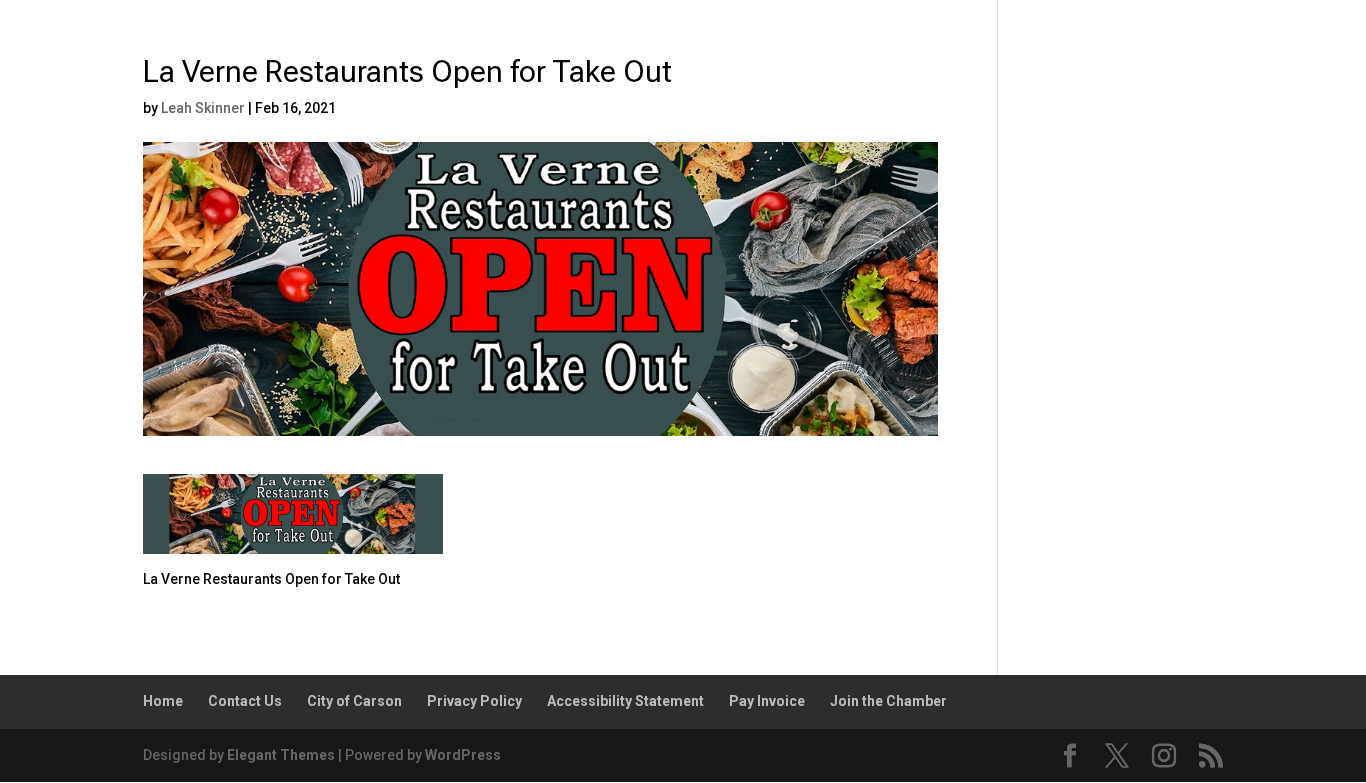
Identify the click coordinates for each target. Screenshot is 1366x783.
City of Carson (354, 701)
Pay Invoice (767, 701)
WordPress (463, 755)
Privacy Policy (474, 701)
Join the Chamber (888, 701)
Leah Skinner (203, 108)
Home (163, 701)
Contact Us (245, 701)
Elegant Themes (281, 755)
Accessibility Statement (625, 701)
